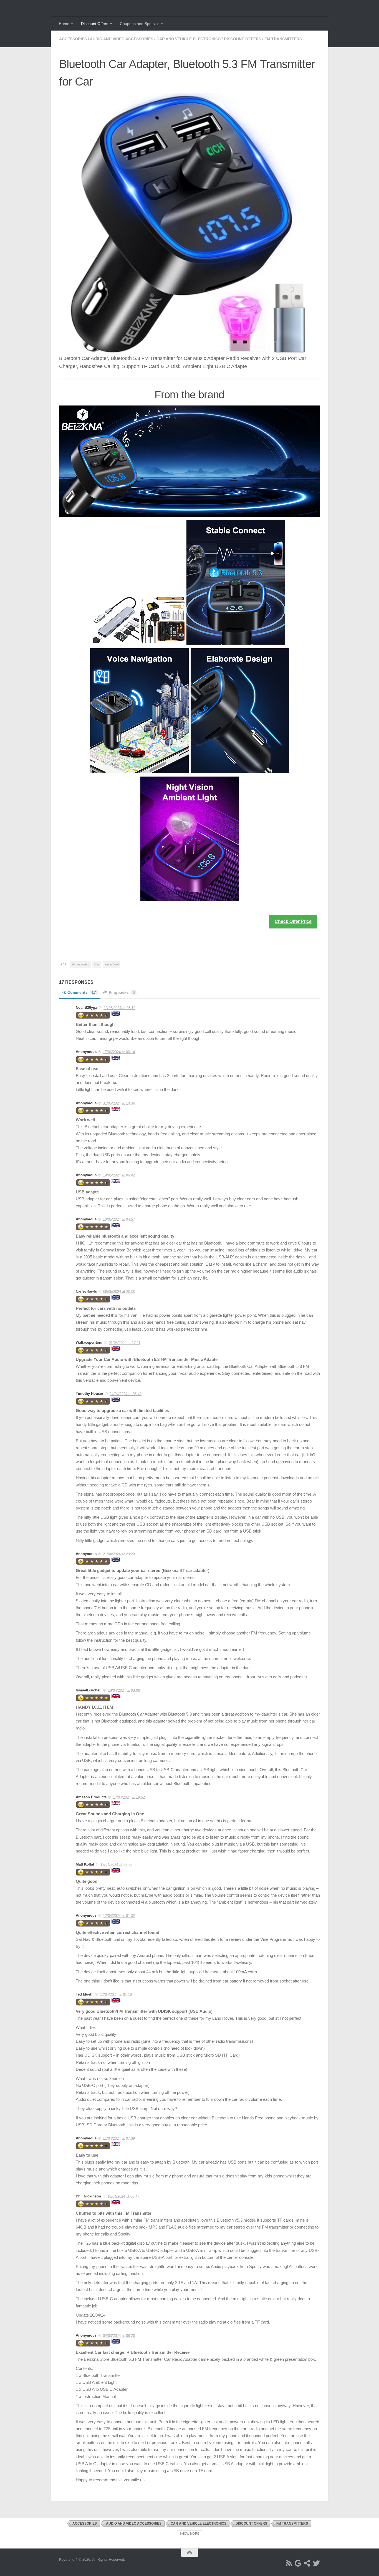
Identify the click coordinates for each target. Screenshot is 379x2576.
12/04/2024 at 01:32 (119, 1916)
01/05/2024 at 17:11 (125, 1343)
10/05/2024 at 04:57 (119, 1219)
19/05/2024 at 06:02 (119, 1175)
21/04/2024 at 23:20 (119, 1554)
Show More (189, 2534)
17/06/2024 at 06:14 (119, 1052)
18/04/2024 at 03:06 (124, 1690)
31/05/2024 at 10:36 (119, 1103)
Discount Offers (95, 24)
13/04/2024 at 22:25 (116, 1865)
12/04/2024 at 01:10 (116, 1995)
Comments (82, 992)
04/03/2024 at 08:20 (119, 2336)
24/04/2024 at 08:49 (126, 1394)
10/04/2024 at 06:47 (123, 2196)
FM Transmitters (283, 39)
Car (97, 964)
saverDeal (112, 964)
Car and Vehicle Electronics (189, 39)
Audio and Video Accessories (122, 39)
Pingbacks (122, 992)
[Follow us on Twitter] (316, 2563)
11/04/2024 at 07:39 (119, 2138)
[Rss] (289, 2563)
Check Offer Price (293, 921)
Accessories (73, 39)
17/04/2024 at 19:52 (129, 1797)
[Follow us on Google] (298, 2563)
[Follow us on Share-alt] (307, 2563)
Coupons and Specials (140, 24)
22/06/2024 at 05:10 (119, 1008)
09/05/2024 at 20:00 (119, 1292)
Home (64, 24)
